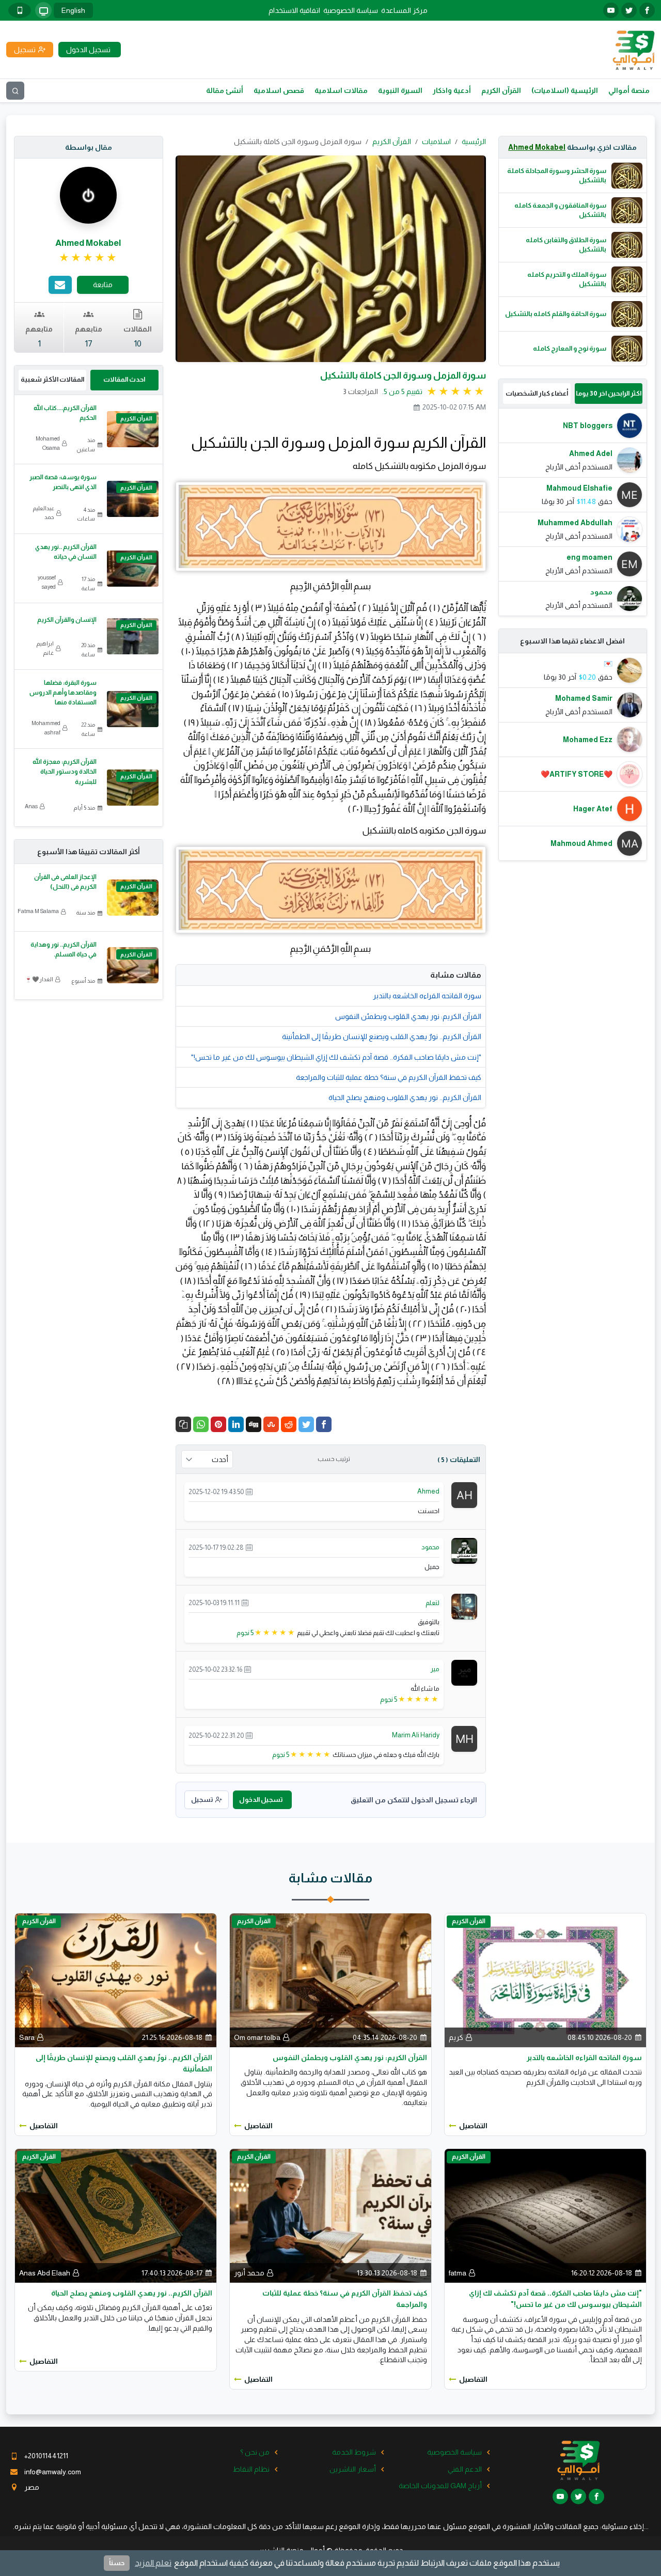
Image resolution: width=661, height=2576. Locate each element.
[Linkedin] (236, 1424)
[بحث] (15, 91)
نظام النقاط (251, 2469)
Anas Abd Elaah (45, 2273)
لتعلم (432, 1603)
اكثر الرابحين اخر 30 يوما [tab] (609, 393)
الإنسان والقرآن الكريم (67, 620)
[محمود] (464, 1550)
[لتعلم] (464, 1606)
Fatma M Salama (38, 911)
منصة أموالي (629, 90)
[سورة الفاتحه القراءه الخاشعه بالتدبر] (545, 1980)
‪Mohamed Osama (48, 443)
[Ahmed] (464, 1495)
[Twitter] (306, 1424)
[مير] (464, 1672)
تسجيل (202, 1800)
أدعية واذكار (452, 90)
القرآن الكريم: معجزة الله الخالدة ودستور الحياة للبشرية (65, 772)
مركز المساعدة (404, 10)
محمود (430, 1547)
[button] (183, 1424)
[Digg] (254, 1424)
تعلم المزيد (153, 2563)
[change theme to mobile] (20, 10)
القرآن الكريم (501, 90)
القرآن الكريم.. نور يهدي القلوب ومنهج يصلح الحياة (405, 1097)
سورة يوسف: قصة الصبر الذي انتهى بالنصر (63, 482)
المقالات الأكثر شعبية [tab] (52, 379)
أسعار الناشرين (353, 2469)
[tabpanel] (573, 512)
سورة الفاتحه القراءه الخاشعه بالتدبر (427, 996)
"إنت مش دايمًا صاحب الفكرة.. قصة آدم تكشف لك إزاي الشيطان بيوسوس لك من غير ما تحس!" (336, 1057)
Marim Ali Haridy (416, 1735)
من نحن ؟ (255, 2452)
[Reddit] (289, 1424)
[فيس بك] (647, 10)
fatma (458, 2273)
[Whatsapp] (201, 1424)
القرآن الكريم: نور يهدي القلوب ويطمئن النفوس (408, 1016)
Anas (31, 806)
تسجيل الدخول (261, 1800)
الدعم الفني (465, 2469)
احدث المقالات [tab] (124, 379)
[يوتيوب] (611, 10)
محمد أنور (249, 2273)
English (73, 10)
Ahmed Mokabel (537, 147)
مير (435, 1669)
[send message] (60, 285)
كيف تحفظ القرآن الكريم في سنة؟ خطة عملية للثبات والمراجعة (389, 1077)
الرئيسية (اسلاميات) (565, 90)
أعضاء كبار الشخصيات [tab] (537, 393)
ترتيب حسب (334, 1459)
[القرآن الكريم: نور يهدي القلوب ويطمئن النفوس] (330, 1980)
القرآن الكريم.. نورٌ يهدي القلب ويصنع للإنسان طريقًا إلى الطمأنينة (382, 1036)
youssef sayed (47, 582)
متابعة (103, 285)
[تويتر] (629, 10)
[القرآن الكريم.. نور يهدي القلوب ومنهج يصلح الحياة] (116, 2215)
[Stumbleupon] (271, 1424)
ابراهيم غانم (45, 648)
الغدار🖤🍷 (39, 979)
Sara (27, 2037)
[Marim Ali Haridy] (464, 1738)
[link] (89, 258)
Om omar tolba (257, 2037)
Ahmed (428, 1491)
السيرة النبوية (400, 90)
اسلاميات (436, 142)
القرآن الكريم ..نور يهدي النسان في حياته (66, 552)
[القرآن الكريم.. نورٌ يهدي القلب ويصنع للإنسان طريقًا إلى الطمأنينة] (116, 1980)
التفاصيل (473, 2126)
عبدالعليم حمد (43, 513)
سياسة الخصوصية (351, 10)
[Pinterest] (218, 1424)
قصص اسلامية (279, 90)
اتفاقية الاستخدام (294, 10)
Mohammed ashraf (46, 728)
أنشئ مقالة (225, 90)
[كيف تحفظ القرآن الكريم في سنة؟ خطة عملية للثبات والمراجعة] (330, 2215)
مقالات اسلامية (341, 90)
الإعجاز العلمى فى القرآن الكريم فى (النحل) (65, 882)
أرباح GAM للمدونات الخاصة (440, 2486)
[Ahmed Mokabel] (88, 195)
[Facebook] (324, 1424)
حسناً (117, 2563)
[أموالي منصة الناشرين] (633, 49)
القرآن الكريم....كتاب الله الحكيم (65, 413)
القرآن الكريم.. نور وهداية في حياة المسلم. (64, 949)
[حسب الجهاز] (43, 10)
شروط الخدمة (354, 2452)
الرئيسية (474, 142)
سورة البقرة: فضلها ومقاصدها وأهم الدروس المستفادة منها (63, 693)
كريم (456, 2037)
